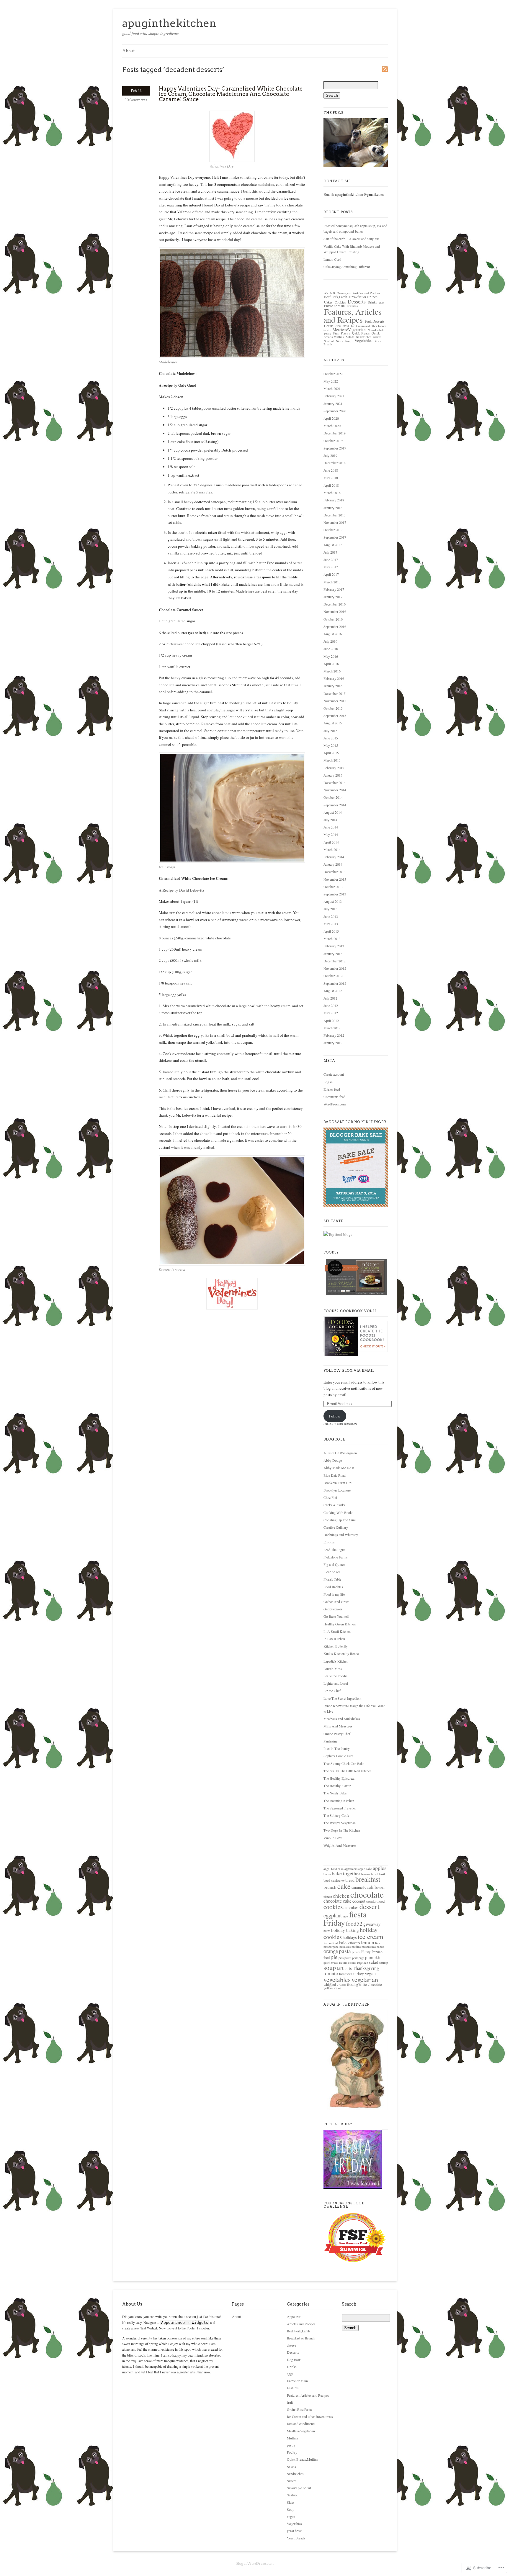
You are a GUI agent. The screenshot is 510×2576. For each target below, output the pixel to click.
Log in (328, 1082)
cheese (328, 1896)
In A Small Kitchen (337, 1631)
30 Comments (136, 100)
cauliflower (375, 1887)
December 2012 (335, 961)
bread (350, 1880)
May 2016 (331, 656)
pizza (348, 1958)
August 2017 (333, 545)
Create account (334, 1074)
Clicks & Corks (334, 1505)
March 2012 (332, 1028)
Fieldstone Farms (336, 1557)
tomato (331, 1973)
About (128, 51)
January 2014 (333, 864)
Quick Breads (361, 333)
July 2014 (330, 820)
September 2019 (335, 448)
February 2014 (334, 857)
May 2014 (331, 834)
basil (382, 1874)
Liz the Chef (332, 1691)
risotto (352, 1963)
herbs (327, 1931)
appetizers (351, 1869)
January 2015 (333, 775)
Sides (340, 341)
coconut (359, 1901)
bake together (346, 1873)
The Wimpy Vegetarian (340, 1823)
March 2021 (332, 388)
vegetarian (365, 1979)
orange (331, 1951)
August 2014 (333, 812)
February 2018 (334, 500)
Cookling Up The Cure (340, 1520)
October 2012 (333, 976)
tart (340, 1968)
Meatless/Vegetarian (349, 330)
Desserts (357, 301)
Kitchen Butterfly (336, 1646)
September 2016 (335, 626)
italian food (331, 1943)
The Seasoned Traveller (340, 1808)
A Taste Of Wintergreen (340, 1453)
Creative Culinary (336, 1527)
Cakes (328, 302)
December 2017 (335, 515)
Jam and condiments (301, 2424)
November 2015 (335, 701)
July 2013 (330, 909)
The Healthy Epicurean (339, 1778)
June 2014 (331, 827)
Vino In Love (333, 1838)
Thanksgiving (366, 1968)
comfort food (375, 1901)
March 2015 (332, 760)
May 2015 (331, 745)
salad (374, 1962)
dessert (370, 1906)
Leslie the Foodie (335, 1676)
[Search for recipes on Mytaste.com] (338, 1234)
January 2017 (333, 597)
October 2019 (333, 441)
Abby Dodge (333, 1460)
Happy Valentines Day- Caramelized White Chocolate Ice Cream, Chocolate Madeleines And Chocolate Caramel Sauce (231, 94)
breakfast (368, 1879)
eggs (382, 302)
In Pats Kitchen (334, 1639)
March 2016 (332, 671)
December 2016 (335, 604)
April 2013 (331, 931)
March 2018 (332, 493)
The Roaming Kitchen (339, 1801)
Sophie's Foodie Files (339, 1756)
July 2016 (330, 641)
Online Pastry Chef (337, 1734)
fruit (290, 2402)
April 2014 (331, 842)
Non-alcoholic (376, 330)
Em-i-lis (329, 1542)
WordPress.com (335, 1104)
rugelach (363, 1963)
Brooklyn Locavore (337, 1490)
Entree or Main (297, 2381)
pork (355, 1958)
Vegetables (363, 341)
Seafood (329, 341)
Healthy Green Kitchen (340, 1624)
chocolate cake (337, 1901)
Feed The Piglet (334, 1550)
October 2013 (333, 887)
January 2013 (333, 954)
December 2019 (335, 433)
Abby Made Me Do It (339, 1468)
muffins (356, 1947)
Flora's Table (332, 1579)
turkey (359, 1974)
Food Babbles (333, 1587)
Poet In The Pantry (337, 1748)
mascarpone (331, 1947)
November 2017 (335, 522)
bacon (327, 1874)
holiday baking (345, 1930)
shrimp (384, 1963)
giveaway (372, 1924)
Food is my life (334, 1594)
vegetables (337, 1979)
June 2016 (331, 649)
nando (380, 1947)
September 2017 (335, 537)
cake (344, 1886)
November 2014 (335, 790)
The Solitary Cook (336, 1815)
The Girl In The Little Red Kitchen (348, 1771)
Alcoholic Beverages (337, 293)
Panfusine (330, 1741)
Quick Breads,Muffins (303, 2459)
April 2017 (331, 574)
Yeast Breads (296, 2538)
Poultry (345, 333)
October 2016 (333, 619)
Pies (336, 333)
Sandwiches (364, 337)
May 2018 (331, 478)
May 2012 (331, 1013)
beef (327, 1880)
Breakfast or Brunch (363, 297)
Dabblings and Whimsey (341, 1535)
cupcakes (351, 1908)
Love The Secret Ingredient (342, 1698)
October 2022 (333, 374)
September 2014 (335, 805)
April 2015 (331, 753)
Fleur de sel (332, 1572)
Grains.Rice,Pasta (336, 326)
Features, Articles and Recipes (353, 316)
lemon (368, 1942)
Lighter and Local (336, 1683)
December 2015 (335, 693)
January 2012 (333, 1043)
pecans (356, 1952)
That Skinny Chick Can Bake (344, 1763)
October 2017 (333, 530)
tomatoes (346, 1974)
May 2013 (331, 924)
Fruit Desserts (375, 321)
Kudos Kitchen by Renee (341, 1653)
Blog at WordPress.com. (255, 2564)
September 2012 (335, 983)
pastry (328, 333)
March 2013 (332, 938)
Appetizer (294, 2316)
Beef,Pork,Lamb (336, 297)
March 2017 (332, 582)
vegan (370, 1973)
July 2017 (330, 552)
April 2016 (331, 664)
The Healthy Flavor (337, 1786)
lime (378, 1943)
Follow (335, 1416)
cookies (333, 1907)
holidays (350, 1937)
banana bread (370, 1874)
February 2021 (334, 396)
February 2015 (334, 768)
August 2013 (333, 901)
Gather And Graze (336, 1602)
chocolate (367, 1894)
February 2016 (334, 678)
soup (330, 1967)
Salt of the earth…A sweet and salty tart (351, 239)
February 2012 (334, 1035)
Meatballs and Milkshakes (342, 1719)
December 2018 (335, 463)
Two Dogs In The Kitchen (342, 1830)
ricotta (343, 1963)
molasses (345, 1947)
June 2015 (331, 738)
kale (343, 1942)
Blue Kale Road (335, 1475)
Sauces (377, 337)
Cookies (340, 302)
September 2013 (335, 894)
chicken (341, 1896)
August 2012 (333, 991)
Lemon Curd (332, 259)
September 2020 (335, 411)
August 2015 (333, 723)
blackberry (338, 1881)
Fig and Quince (334, 1564)
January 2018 (333, 508)
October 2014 (333, 797)
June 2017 (331, 559)
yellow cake (332, 1988)
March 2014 (332, 849)
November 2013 (335, 879)
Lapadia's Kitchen (336, 1661)
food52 (354, 1923)
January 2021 (333, 403)
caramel (358, 1887)
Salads (350, 337)
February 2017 (334, 589)
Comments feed (334, 1097)
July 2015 (330, 731)
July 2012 (330, 998)
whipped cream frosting (341, 1984)
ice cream (370, 1936)
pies (341, 1958)
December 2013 (335, 872)
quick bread (331, 1963)
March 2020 (332, 426)
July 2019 (330, 455)
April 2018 (331, 485)
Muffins (292, 2438)
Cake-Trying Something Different (347, 267)
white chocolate (370, 1984)
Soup (349, 341)
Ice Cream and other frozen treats (310, 2416)
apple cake (365, 1869)
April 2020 (331, 418)
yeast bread (295, 2531)
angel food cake (334, 1869)
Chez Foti (330, 1497)
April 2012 (331, 1020)
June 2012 (331, 1005)
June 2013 (331, 916)
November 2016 (335, 611)
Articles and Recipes (366, 293)
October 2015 (333, 708)
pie (334, 1957)
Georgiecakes (333, 1609)
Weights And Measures (340, 1845)
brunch (330, 1887)
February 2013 (334, 946)
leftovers (354, 1943)
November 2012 (335, 968)
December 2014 (335, 782)
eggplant (333, 1915)
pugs (361, 1958)
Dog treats (294, 2360)
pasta (345, 1951)
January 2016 (333, 686)
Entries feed (332, 1089)
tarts (348, 1968)
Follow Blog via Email (349, 1371)
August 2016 (333, 634)
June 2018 (331, 470)
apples (380, 1868)
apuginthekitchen (169, 23)
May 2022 (331, 381)
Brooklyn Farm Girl (337, 1483)
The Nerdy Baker (336, 1793)
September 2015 (335, 716)
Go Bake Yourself (336, 1616)
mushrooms (369, 1947)
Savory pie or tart (299, 2488)
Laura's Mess (333, 1668)
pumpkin (373, 1957)
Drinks (372, 302)
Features (293, 2388)
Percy (366, 1951)
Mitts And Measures (338, 1726)
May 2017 (331, 567)
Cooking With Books (338, 1512)
